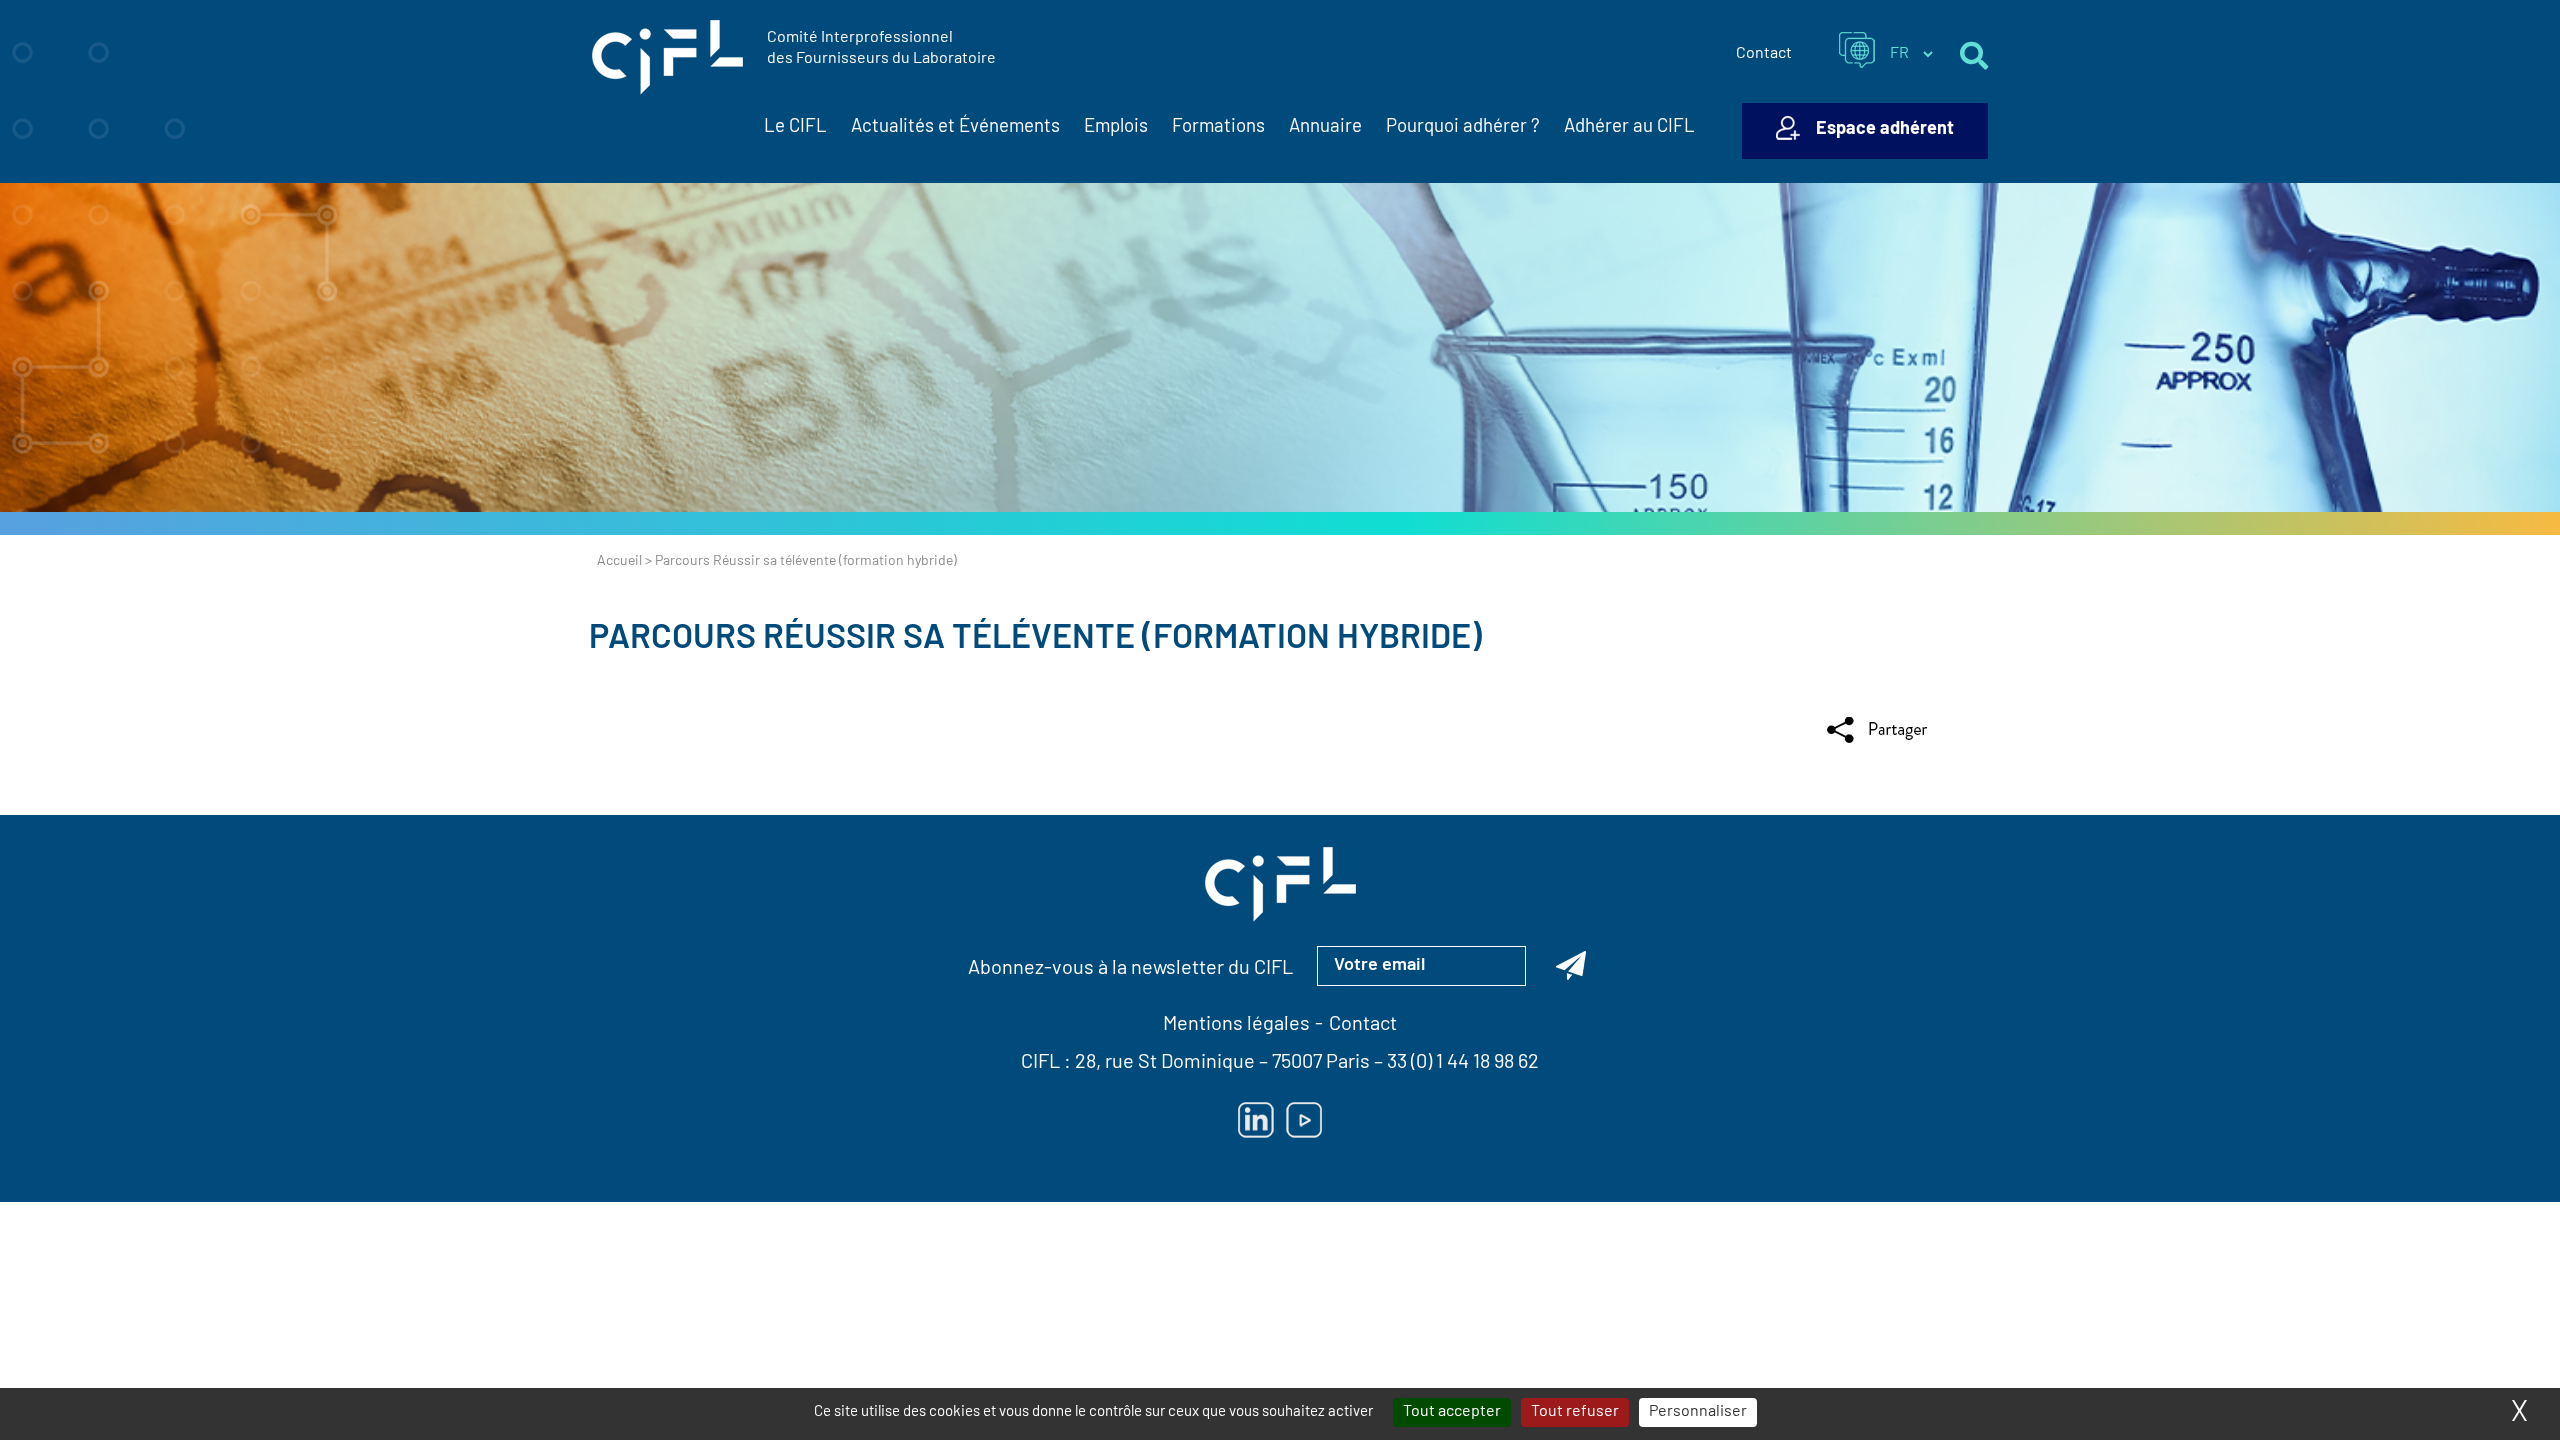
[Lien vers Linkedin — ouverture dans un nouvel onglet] (1256, 1120)
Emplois (1116, 127)
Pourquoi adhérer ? (1463, 127)
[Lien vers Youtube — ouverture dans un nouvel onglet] (1304, 1120)
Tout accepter (1452, 1412)
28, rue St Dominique (1165, 1063)
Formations (1218, 127)
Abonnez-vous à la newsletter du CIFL (1130, 969)
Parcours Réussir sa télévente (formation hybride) (1035, 639)
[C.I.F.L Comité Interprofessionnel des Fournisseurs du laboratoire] (667, 58)
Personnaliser (1698, 1412)
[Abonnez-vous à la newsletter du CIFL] (1571, 966)
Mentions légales (1236, 1025)
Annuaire (1325, 127)
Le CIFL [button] (795, 127)
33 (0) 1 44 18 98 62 (1463, 1063)
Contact (1764, 54)
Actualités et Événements (955, 127)
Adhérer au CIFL (1629, 127)
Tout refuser (1575, 1412)
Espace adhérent (1885, 130)
